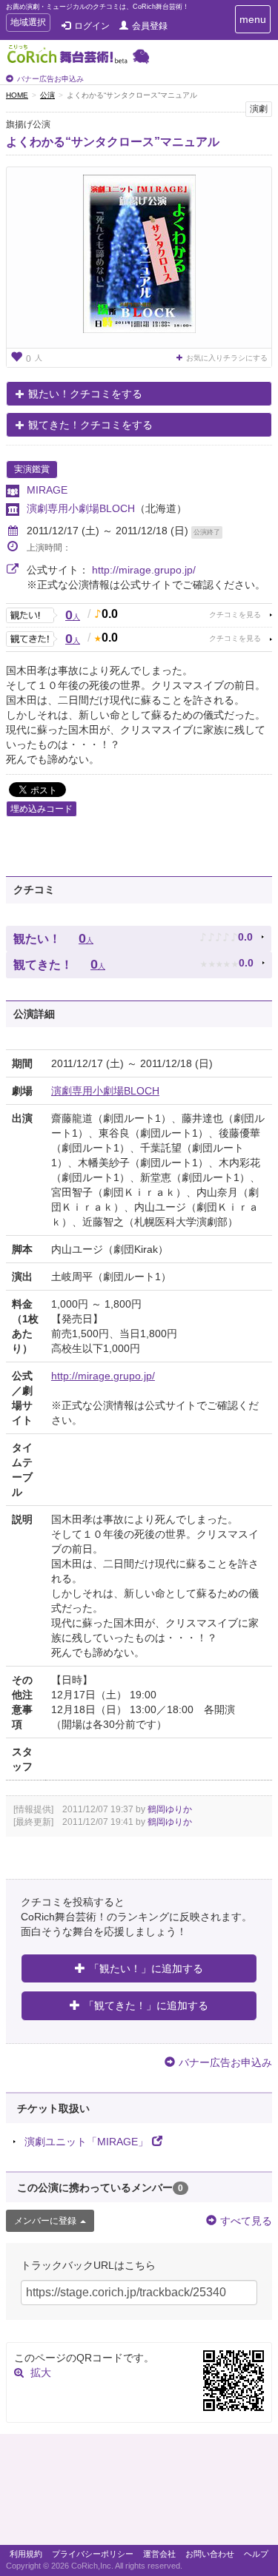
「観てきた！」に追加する (146, 2005)
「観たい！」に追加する (146, 1968)
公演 (47, 95)
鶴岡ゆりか (170, 1809)
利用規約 (26, 2554)
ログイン (92, 26)
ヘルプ (256, 2554)
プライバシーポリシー (93, 2554)
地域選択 (28, 24)
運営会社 (159, 2554)
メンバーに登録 (45, 2221)
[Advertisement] (139, 2493)
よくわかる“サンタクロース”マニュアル (113, 142)
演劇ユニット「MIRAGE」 (86, 2142)
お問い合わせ (210, 2554)
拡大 (41, 2372)
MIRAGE (47, 490)
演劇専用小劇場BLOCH (81, 508)
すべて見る (246, 2221)
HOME (17, 95)
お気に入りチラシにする (227, 358)
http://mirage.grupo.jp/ (144, 570)
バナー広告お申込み (50, 79)
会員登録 (150, 26)
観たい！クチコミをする (85, 394)
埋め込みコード (42, 809)
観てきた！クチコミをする (90, 425)
